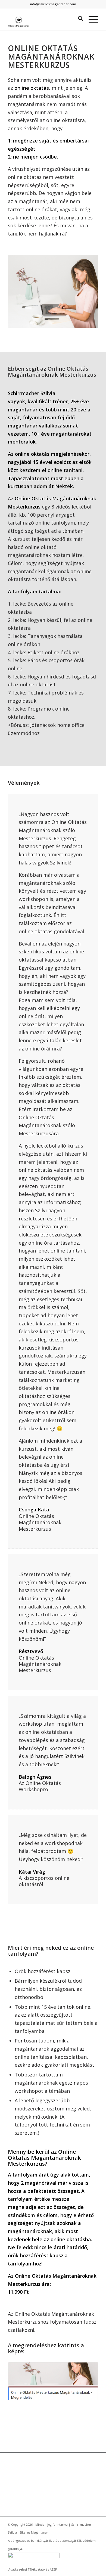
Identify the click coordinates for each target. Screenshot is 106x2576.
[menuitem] (78, 19)
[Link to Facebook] (94, 2564)
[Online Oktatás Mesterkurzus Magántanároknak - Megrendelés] (53, 2381)
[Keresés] (78, 19)
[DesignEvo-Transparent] (44, 19)
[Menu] (91, 19)
